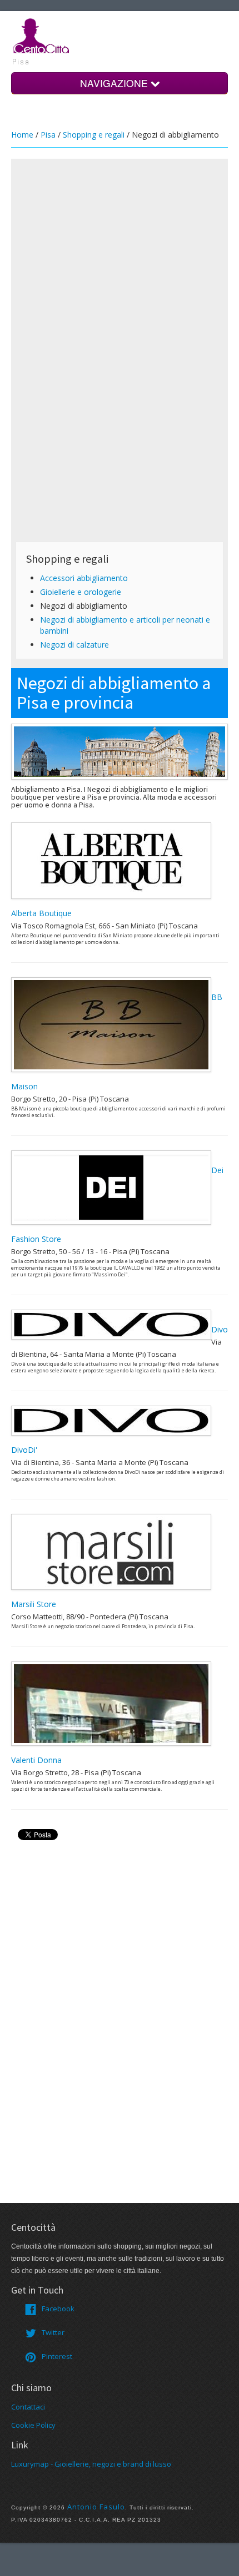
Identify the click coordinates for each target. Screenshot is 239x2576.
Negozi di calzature (74, 645)
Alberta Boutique (41, 913)
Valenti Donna (36, 1760)
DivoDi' (24, 1450)
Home (22, 135)
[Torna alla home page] (42, 35)
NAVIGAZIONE (115, 83)
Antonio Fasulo (96, 2507)
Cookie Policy (33, 2425)
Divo (220, 1329)
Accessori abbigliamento (84, 578)
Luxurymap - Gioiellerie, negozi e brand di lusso (91, 2464)
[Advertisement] (120, 231)
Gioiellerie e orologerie (81, 592)
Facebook (58, 2309)
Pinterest (57, 2356)
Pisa (48, 135)
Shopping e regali (94, 135)
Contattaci (28, 2407)
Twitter (53, 2332)
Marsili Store (34, 1604)
